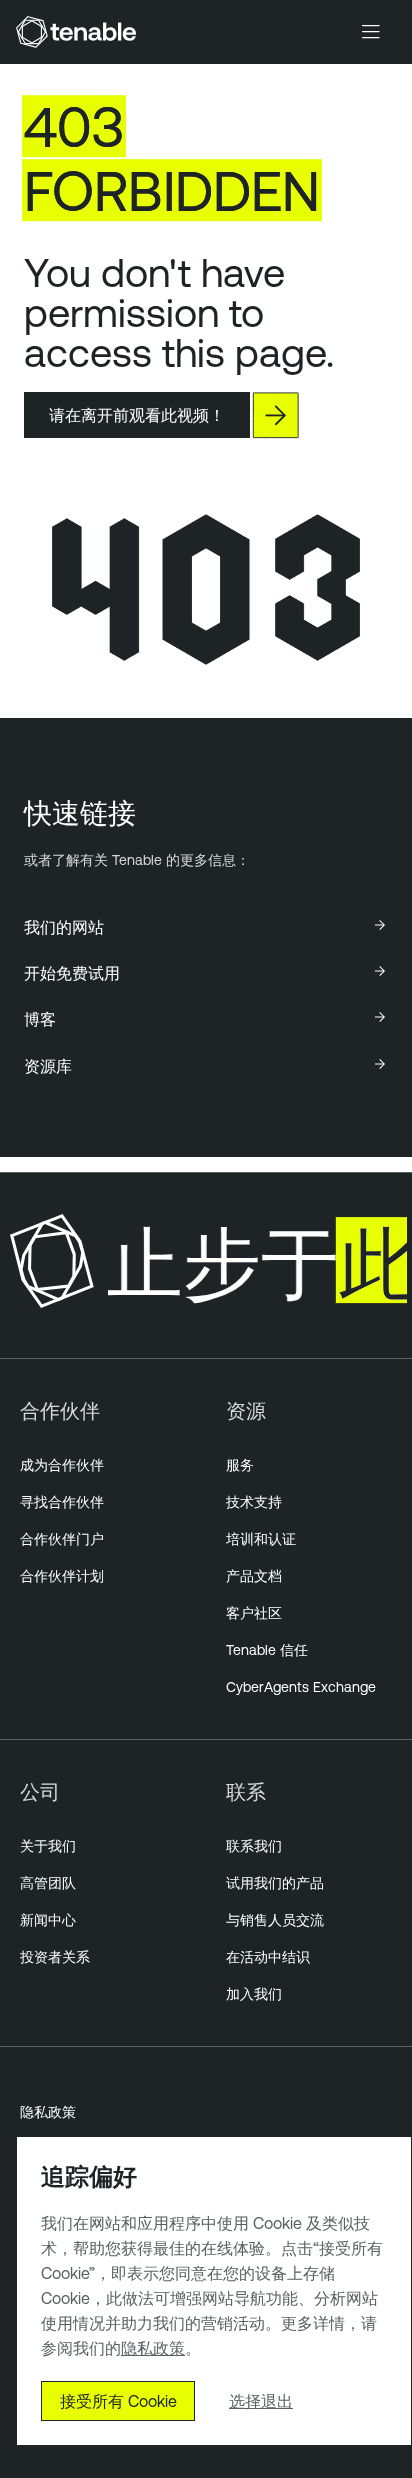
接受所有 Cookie (118, 2401)
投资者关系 (55, 1957)
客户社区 (254, 1613)
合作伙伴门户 (62, 1539)
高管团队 (48, 1883)
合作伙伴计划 (62, 1576)
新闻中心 (48, 1920)
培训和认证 (261, 1539)
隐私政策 (48, 2112)
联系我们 (254, 1846)
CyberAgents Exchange (301, 1687)
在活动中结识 (268, 1957)
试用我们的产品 (275, 1883)
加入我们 (254, 1994)
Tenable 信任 (267, 1650)
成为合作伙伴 (62, 1465)
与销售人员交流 (275, 1920)
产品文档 (254, 1576)
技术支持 (254, 1502)
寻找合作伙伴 (62, 1502)
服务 (240, 1465)
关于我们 (48, 1846)
